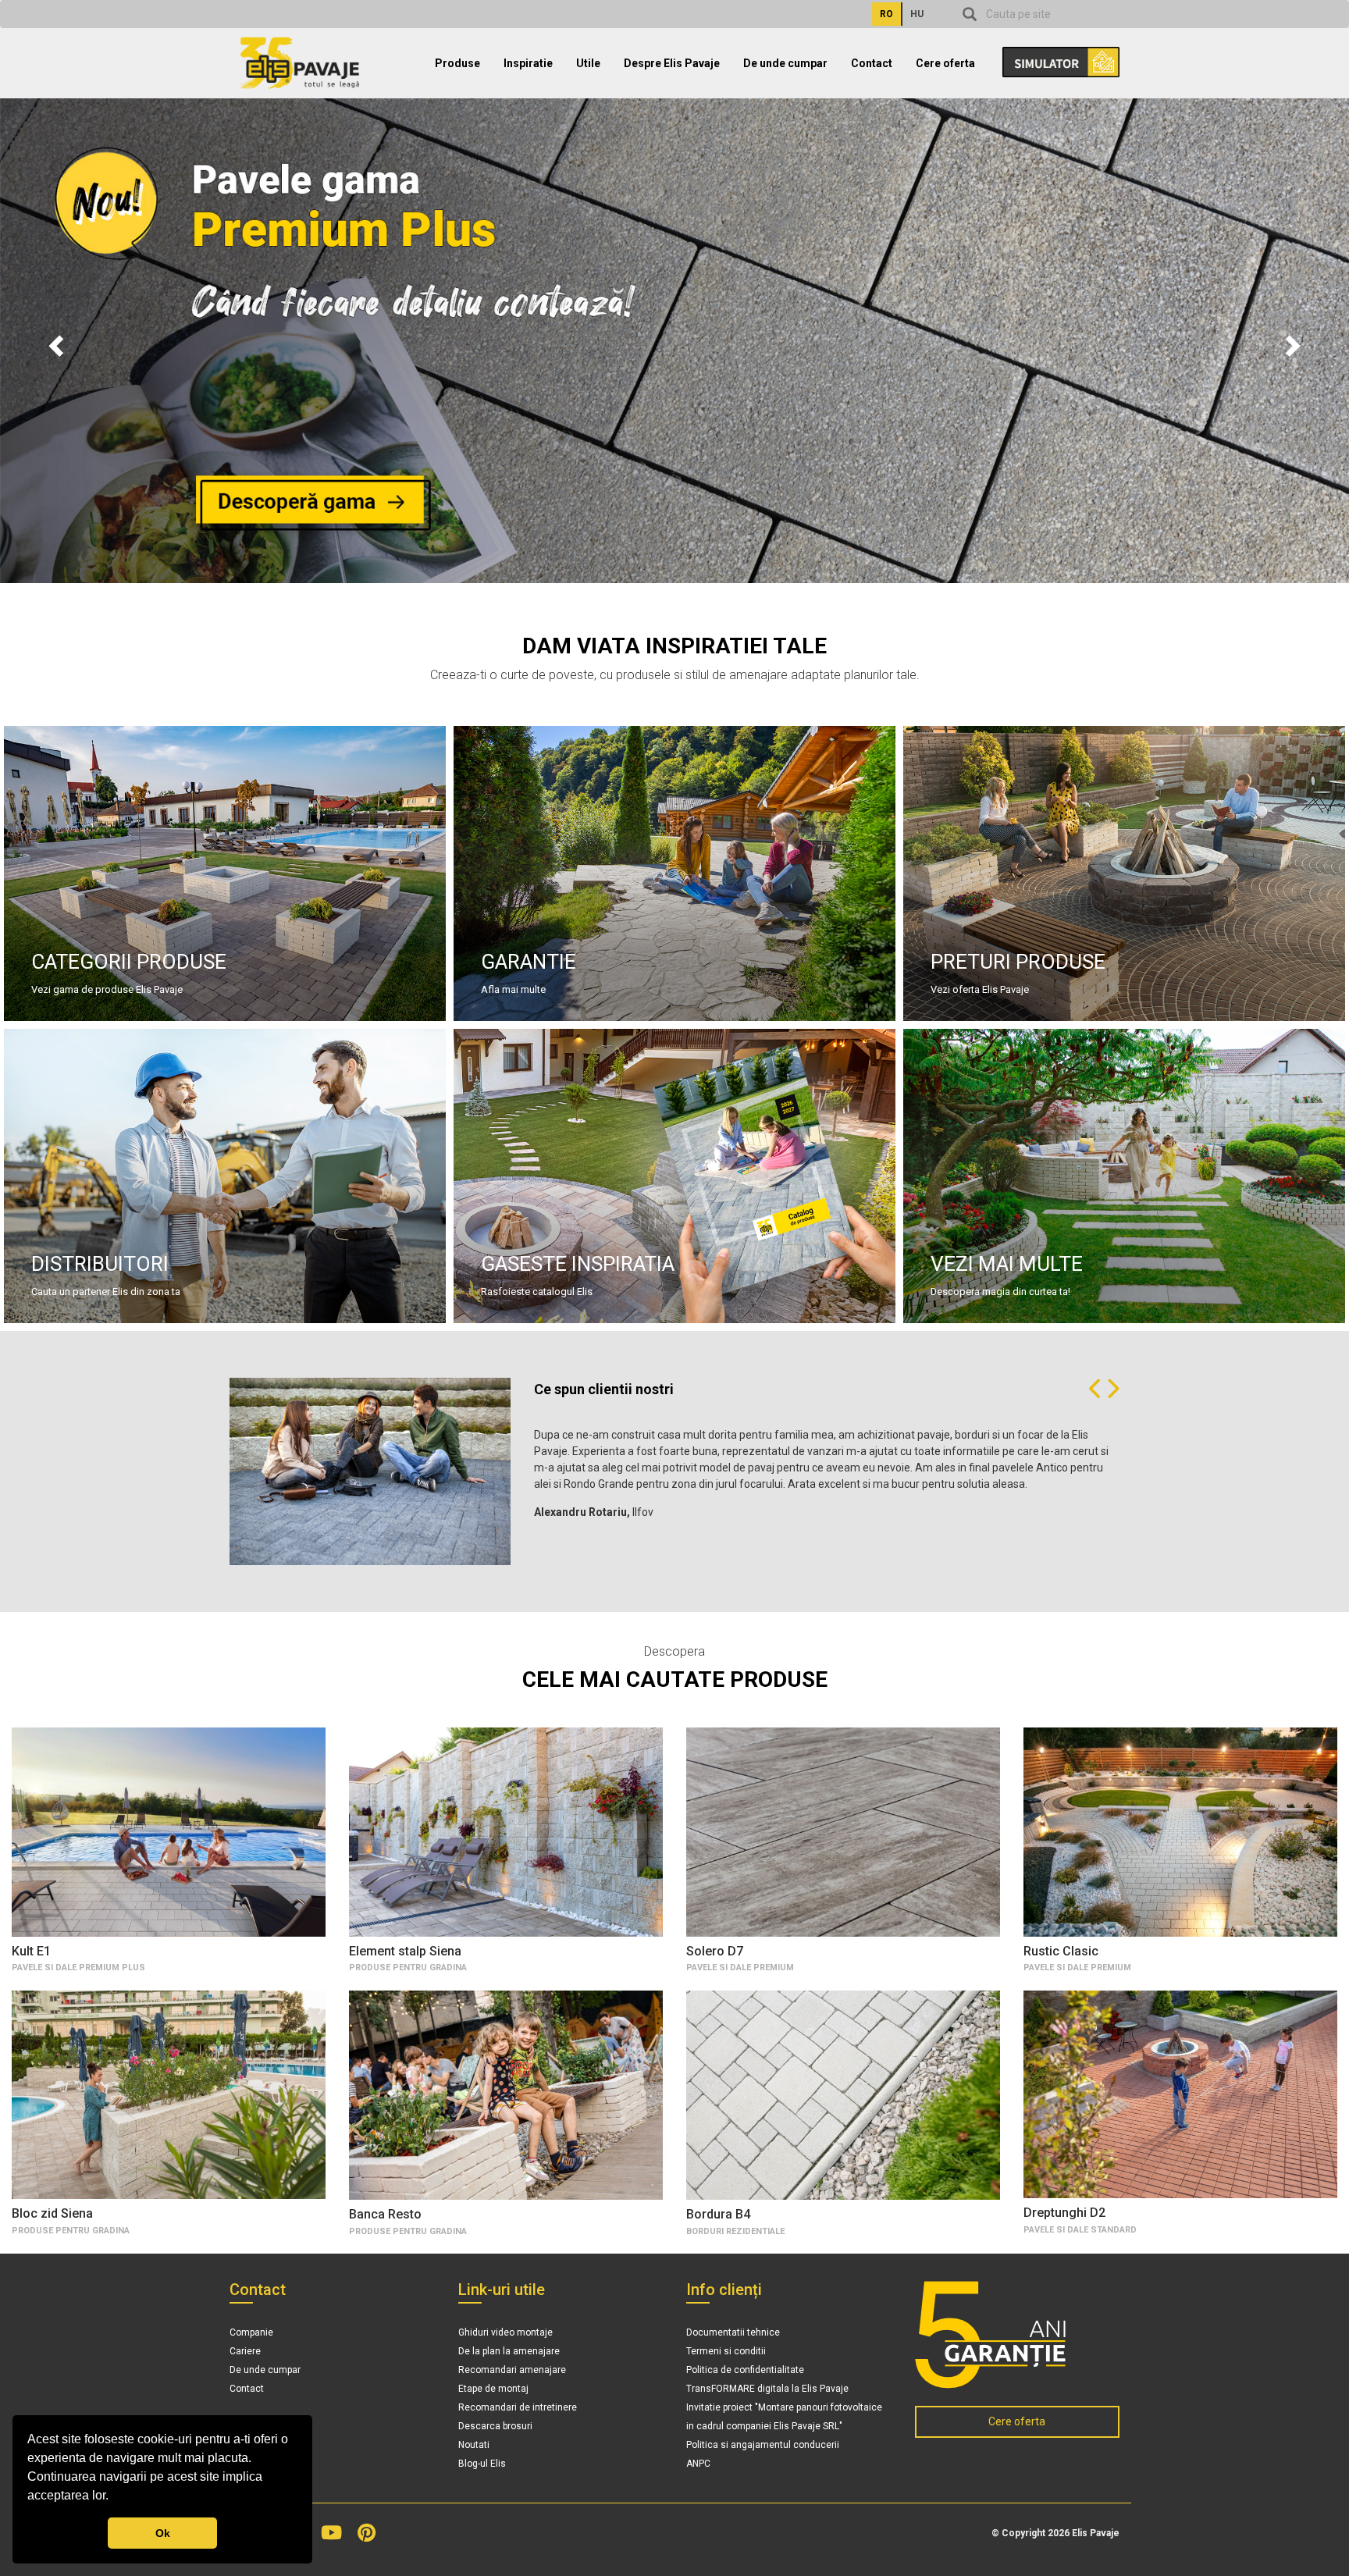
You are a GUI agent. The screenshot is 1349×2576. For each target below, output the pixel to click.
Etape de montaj (493, 2389)
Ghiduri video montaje (505, 2332)
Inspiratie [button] (528, 63)
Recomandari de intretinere (518, 2407)
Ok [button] (163, 2533)
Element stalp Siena (405, 1951)
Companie (251, 2332)
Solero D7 (715, 1951)
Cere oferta (945, 63)
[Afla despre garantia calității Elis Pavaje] (1018, 2335)
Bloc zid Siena (52, 2213)
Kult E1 (31, 1951)
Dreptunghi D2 (1064, 2213)
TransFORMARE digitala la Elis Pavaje (767, 2389)
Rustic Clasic (1061, 1951)
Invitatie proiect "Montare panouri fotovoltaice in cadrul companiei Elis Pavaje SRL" (784, 2417)
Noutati (474, 2445)
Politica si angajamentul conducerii (763, 2445)
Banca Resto (385, 2214)
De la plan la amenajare (509, 2351)
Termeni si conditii (726, 2351)
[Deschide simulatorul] (1053, 57)
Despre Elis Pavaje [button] (672, 63)
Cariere (245, 2351)
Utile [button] (588, 63)
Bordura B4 (718, 2214)
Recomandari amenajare (512, 2370)
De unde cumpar (785, 63)
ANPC (698, 2464)
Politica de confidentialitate (745, 2370)
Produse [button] (457, 63)
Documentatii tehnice (733, 2332)
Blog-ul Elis (482, 2464)
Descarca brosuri (495, 2426)
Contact (872, 63)
